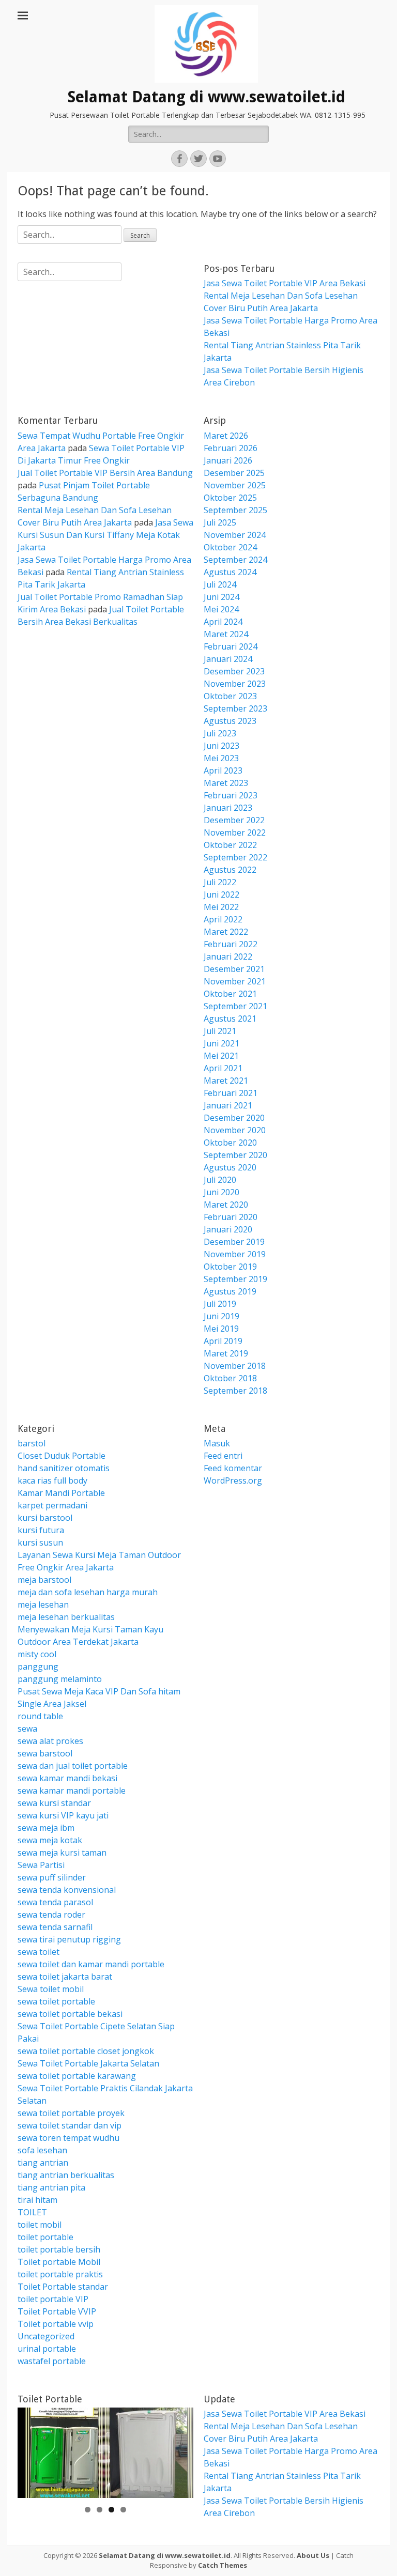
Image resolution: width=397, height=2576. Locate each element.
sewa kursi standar (54, 1803)
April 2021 (223, 1068)
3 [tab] (111, 2510)
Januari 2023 (228, 808)
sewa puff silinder (52, 1877)
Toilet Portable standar (63, 2287)
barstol (32, 1443)
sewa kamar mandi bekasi (67, 1778)
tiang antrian (43, 2163)
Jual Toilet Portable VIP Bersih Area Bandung (105, 473)
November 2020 (235, 1130)
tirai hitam (37, 2200)
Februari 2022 (231, 944)
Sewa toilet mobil (51, 1989)
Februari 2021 (231, 1093)
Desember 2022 (234, 820)
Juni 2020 (222, 1192)
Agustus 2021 (230, 1019)
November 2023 (235, 684)
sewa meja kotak (50, 1840)
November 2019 (235, 1254)
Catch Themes (223, 2565)
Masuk (217, 1443)
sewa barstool (45, 1753)
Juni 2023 (222, 746)
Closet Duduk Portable (62, 1456)
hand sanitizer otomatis (64, 1468)
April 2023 (223, 770)
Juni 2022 (222, 894)
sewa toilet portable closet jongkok (86, 2051)
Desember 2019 (234, 1242)
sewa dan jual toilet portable (73, 1766)
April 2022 (223, 919)
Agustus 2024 (230, 572)
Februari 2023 (231, 795)
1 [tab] (88, 2510)
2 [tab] (100, 2510)
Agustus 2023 (230, 721)
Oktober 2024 (230, 547)
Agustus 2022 (230, 870)
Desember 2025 (234, 473)
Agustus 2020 (230, 1167)
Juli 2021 (220, 1031)
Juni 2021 (222, 1043)
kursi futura (41, 1530)
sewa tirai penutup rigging (69, 1939)
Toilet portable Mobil (59, 2262)
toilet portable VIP (53, 2299)
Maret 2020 (226, 1205)
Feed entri (223, 1456)
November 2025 (235, 485)
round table (40, 1716)
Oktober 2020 (230, 1143)
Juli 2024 (220, 584)
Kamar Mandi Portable (61, 1493)
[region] (105, 2453)
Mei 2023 (221, 758)
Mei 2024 (221, 609)
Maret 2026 (226, 436)
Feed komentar (233, 1468)
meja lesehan (43, 1605)
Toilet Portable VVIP (57, 2311)
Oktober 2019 (230, 1267)
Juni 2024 (222, 597)
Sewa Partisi (41, 1865)
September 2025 (235, 510)
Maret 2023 (226, 783)
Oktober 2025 (230, 498)
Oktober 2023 (230, 696)
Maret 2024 (226, 634)
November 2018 (235, 1366)
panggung (38, 1667)
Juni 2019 (222, 1316)
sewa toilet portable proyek (71, 2113)
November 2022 (235, 832)
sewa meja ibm (46, 1828)
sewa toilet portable (56, 2001)
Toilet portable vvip (56, 2324)
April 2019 (223, 1341)
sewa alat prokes (50, 1741)
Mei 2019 (221, 1329)
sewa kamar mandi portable (72, 1791)
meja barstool (44, 1580)
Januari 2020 (228, 1229)
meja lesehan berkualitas (66, 1617)
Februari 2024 (231, 646)
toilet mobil (40, 2225)
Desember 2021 (234, 969)
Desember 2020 (234, 1118)
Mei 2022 (221, 907)
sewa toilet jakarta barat (65, 1977)
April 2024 (223, 622)
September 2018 (235, 1391)
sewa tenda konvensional (67, 1890)
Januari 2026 (228, 460)
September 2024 (235, 560)
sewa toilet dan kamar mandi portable (91, 1964)
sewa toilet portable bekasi (70, 2014)
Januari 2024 (228, 659)
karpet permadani (52, 1505)
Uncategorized (46, 2336)
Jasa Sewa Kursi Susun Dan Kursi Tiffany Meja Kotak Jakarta (105, 535)
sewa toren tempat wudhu (68, 2138)
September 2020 (235, 1155)
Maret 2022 (226, 932)
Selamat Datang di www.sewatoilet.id (207, 97)
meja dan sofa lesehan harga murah (88, 1592)
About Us (313, 2555)
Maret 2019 (226, 1353)
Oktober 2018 (230, 1378)
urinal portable (47, 2349)
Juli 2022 (220, 882)
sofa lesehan (42, 2150)
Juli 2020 (220, 1180)
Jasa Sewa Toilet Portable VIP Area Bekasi (285, 283)
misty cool (37, 1654)
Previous (30, 2450)
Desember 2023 (234, 671)
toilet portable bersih (59, 2249)
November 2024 (235, 535)
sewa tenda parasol (55, 1902)
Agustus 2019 (230, 1291)
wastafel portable (52, 2361)
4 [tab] (123, 2510)
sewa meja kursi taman (62, 1853)
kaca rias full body (52, 1480)
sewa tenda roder (51, 1915)
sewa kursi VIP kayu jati (63, 1815)
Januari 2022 (228, 957)
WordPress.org (233, 1480)
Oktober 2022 (230, 845)
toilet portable (45, 2237)
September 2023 (235, 708)
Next (180, 2450)
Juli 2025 (220, 522)
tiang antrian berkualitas (66, 2175)
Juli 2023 (220, 733)
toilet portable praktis (60, 2274)
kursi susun (40, 1542)
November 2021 (235, 981)
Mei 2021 (221, 1056)
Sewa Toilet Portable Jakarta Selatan (88, 2063)
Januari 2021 (228, 1105)
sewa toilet (39, 1952)
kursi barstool (45, 1518)
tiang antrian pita (51, 2187)
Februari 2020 (231, 1217)
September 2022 (235, 857)
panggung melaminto (60, 1679)
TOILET (32, 2212)
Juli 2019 (220, 1304)
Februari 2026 (231, 448)
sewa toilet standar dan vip (70, 2125)
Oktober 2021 (230, 994)
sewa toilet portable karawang (77, 2076)
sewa (27, 1729)
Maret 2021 (226, 1081)
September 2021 (235, 1006)
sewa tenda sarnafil (55, 1927)
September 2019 (235, 1279)
